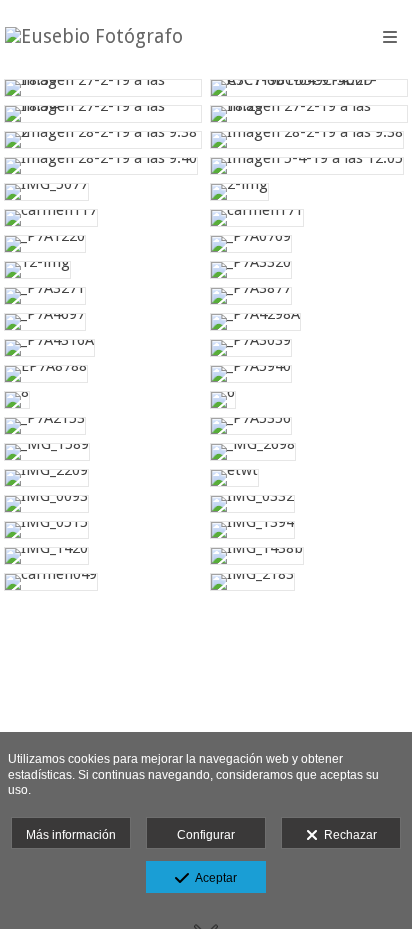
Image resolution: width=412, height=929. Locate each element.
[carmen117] (103, 218)
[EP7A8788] (103, 374)
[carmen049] (103, 582)
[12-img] (103, 270)
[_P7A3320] (309, 270)
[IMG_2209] (103, 478)
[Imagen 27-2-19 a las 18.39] (103, 88)
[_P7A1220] (103, 244)
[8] (103, 400)
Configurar (206, 835)
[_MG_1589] (103, 452)
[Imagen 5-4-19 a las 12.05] (309, 166)
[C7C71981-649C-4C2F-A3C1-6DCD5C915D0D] (309, 88)
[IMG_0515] (103, 530)
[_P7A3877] (309, 296)
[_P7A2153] (103, 426)
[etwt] (309, 478)
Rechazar (347, 835)
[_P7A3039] (309, 348)
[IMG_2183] (309, 582)
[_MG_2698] (309, 452)
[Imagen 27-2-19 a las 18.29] (309, 114)
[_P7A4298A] (309, 322)
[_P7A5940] (309, 374)
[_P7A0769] (309, 244)
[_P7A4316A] (103, 348)
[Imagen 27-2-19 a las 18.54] (103, 114)
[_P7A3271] (103, 296)
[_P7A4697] (103, 322)
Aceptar (213, 878)
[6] (309, 400)
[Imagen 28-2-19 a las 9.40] (103, 166)
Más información (71, 835)
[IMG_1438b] (309, 556)
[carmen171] (309, 218)
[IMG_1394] (309, 530)
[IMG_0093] (103, 504)
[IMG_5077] (103, 192)
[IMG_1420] (103, 556)
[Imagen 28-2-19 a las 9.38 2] (103, 140)
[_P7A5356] (309, 426)
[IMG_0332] (309, 504)
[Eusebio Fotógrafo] (94, 37)
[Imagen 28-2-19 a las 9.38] (309, 140)
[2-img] (309, 192)
